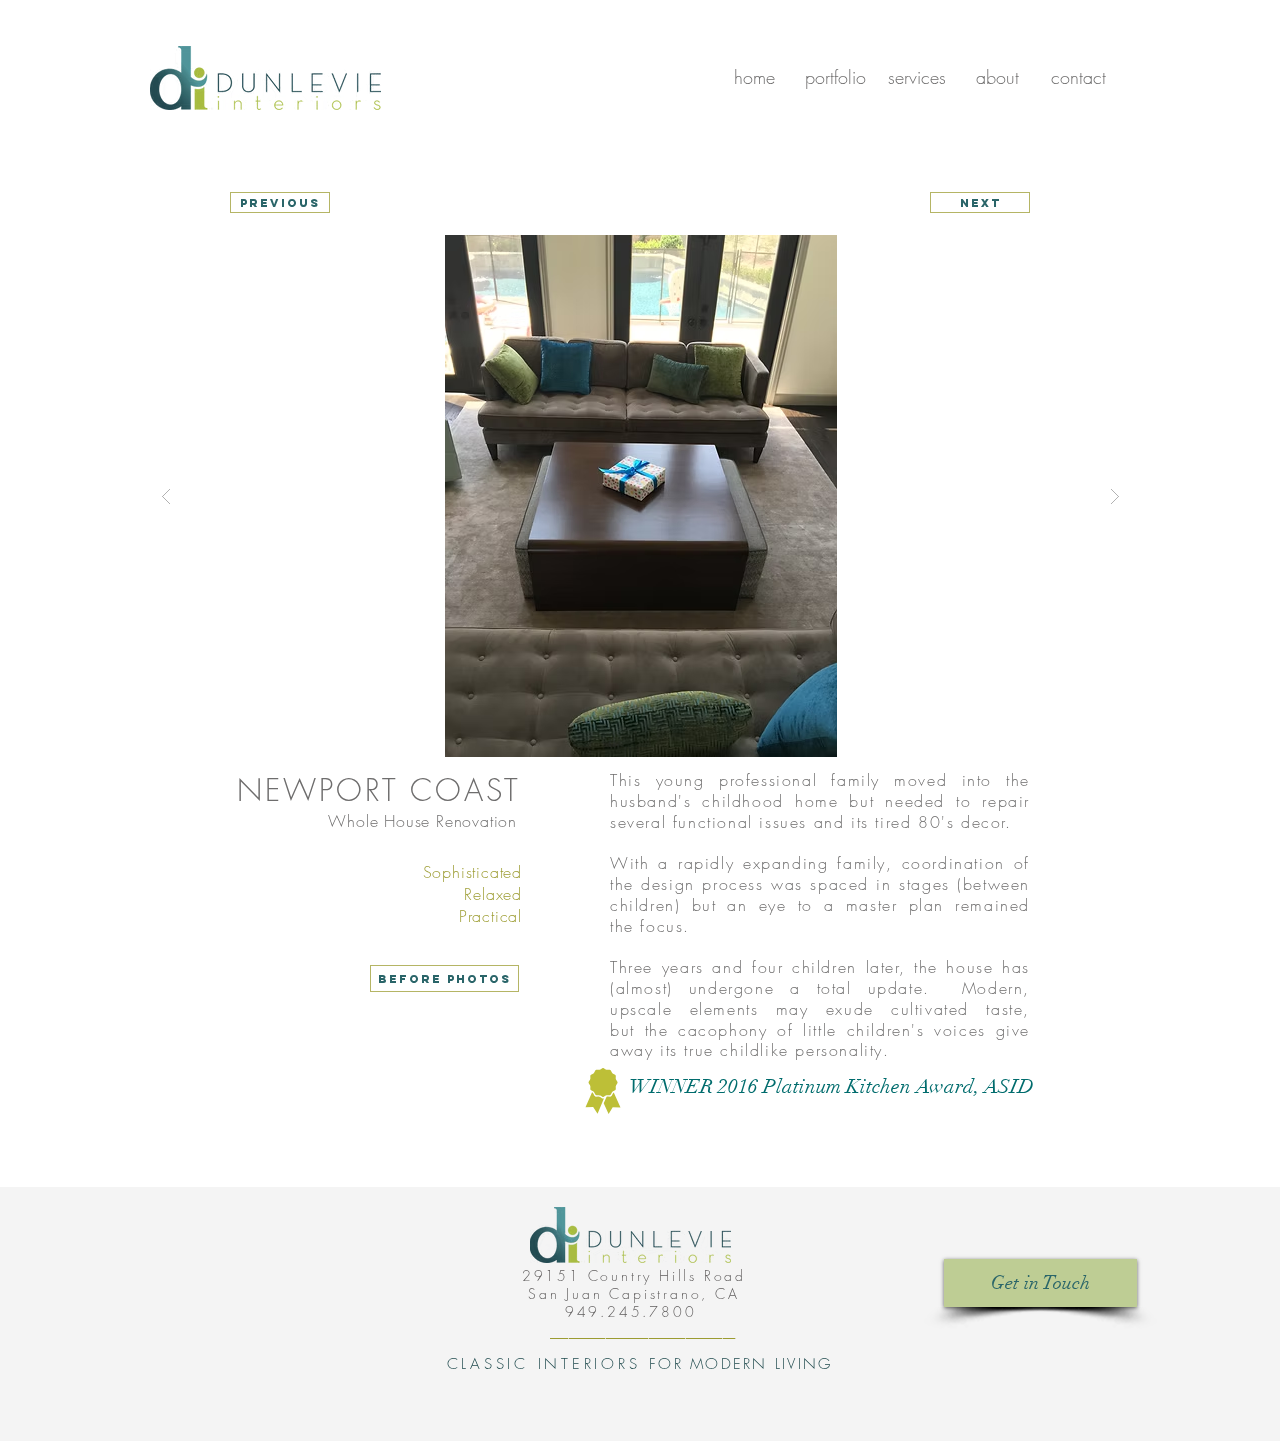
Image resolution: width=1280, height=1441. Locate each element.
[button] (640, 496)
